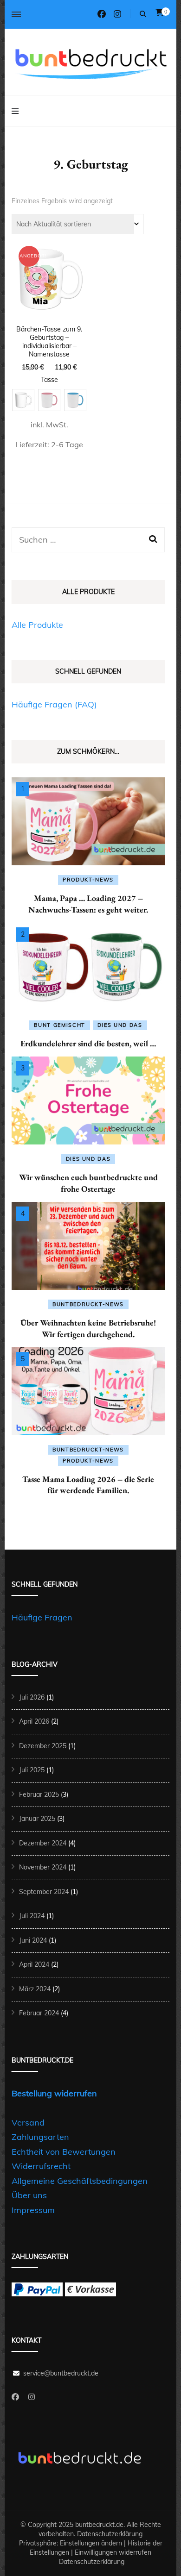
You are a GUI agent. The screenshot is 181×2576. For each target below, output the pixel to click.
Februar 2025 (39, 1794)
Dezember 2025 (43, 1746)
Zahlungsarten (40, 2137)
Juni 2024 (33, 1940)
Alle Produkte (37, 625)
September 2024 (44, 1892)
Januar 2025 (37, 1819)
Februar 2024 (39, 2013)
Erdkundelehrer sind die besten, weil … (88, 1043)
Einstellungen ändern (91, 2543)
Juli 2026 (32, 1697)
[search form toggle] (143, 14)
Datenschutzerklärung (110, 2534)
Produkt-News (88, 880)
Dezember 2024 (43, 1843)
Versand (28, 2123)
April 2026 (34, 1721)
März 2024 (35, 1989)
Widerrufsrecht (41, 2166)
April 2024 (34, 1964)
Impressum (33, 2210)
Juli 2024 (32, 1916)
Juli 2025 (32, 1770)
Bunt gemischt (59, 1025)
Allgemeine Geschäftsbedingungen (80, 2181)
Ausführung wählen (49, 326)
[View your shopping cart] (160, 13)
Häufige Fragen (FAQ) (54, 704)
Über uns (29, 2195)
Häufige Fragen (42, 1617)
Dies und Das (120, 1025)
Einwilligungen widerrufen (113, 2552)
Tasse (49, 380)
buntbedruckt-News (88, 1304)
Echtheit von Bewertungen (64, 2152)
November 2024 (43, 1867)
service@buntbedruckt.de (61, 2373)
